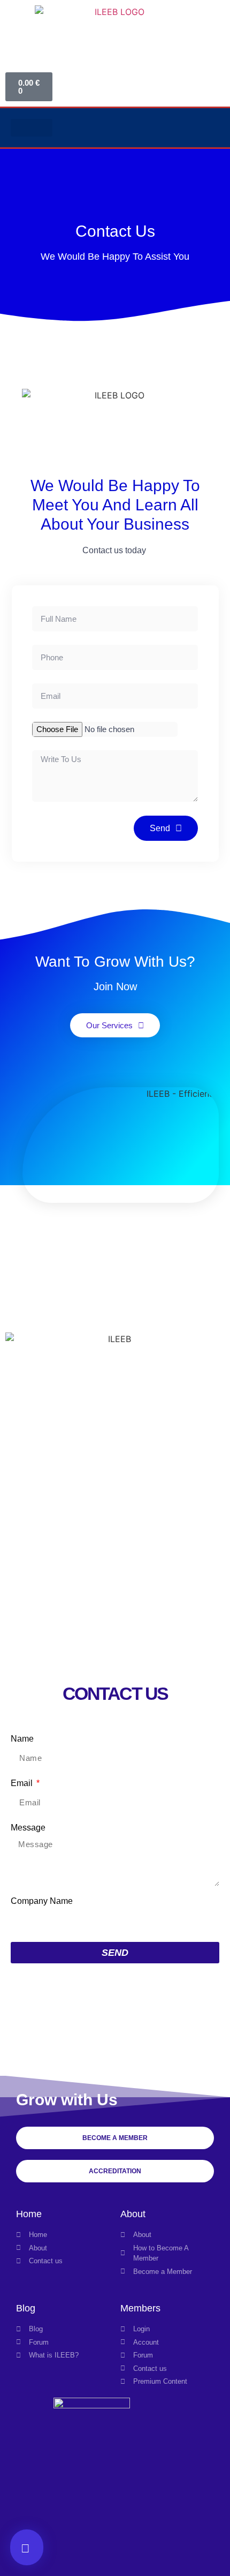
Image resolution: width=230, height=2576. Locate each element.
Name (22, 1739)
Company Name (42, 1901)
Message (28, 1828)
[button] (32, 128)
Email (23, 1783)
